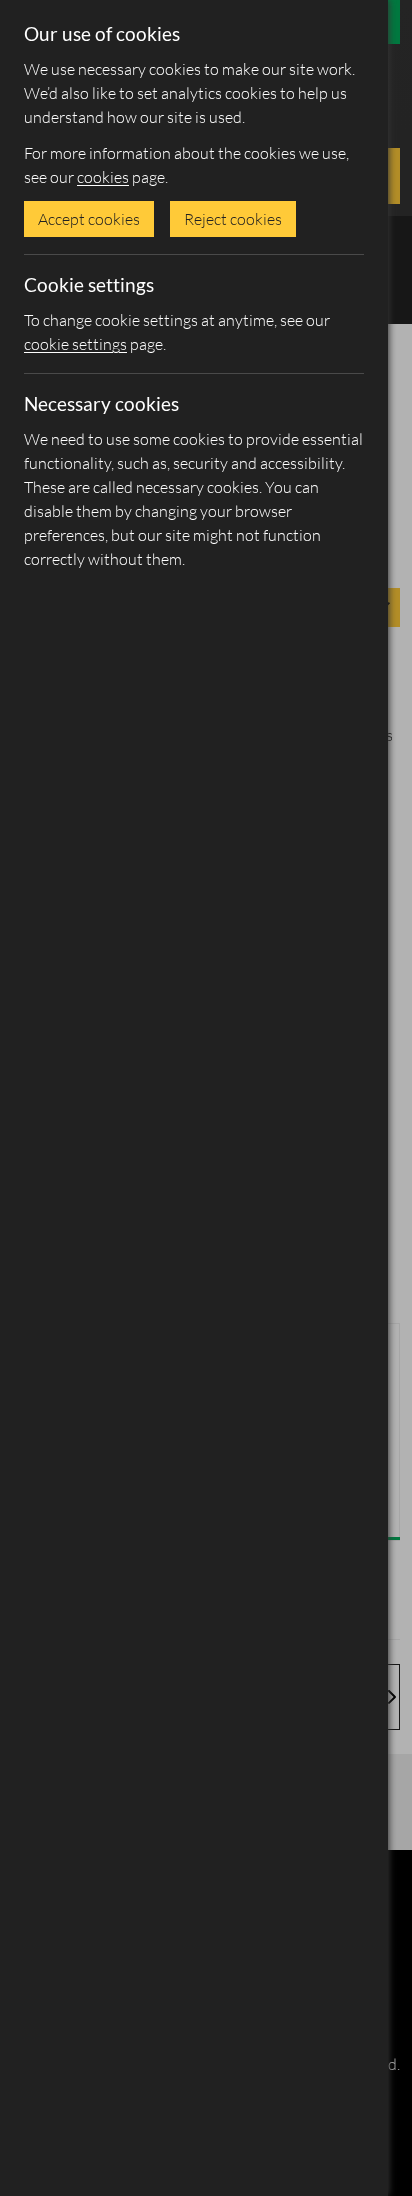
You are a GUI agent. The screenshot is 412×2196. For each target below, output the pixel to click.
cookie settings (75, 344)
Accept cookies (89, 219)
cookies (103, 177)
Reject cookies (233, 219)
